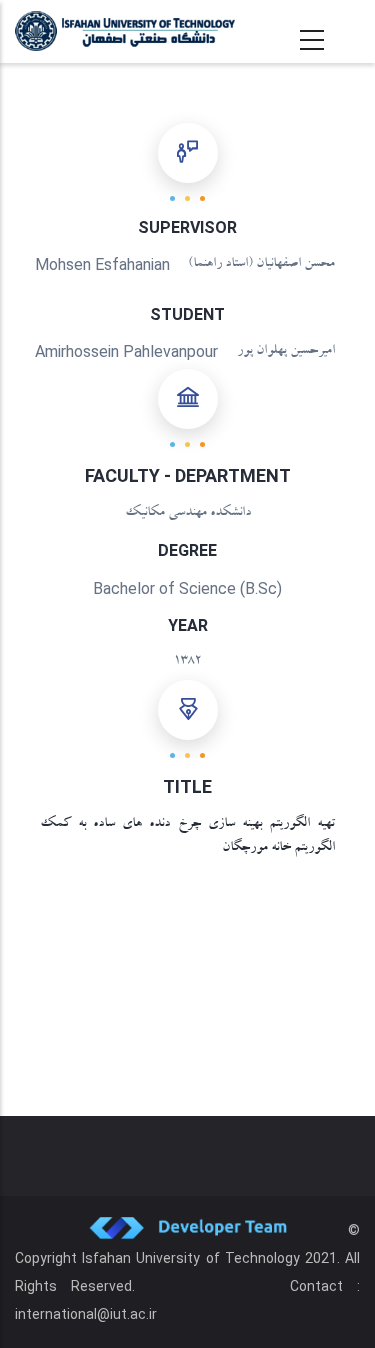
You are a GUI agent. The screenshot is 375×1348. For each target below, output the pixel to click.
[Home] (125, 31)
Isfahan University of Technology (191, 1258)
